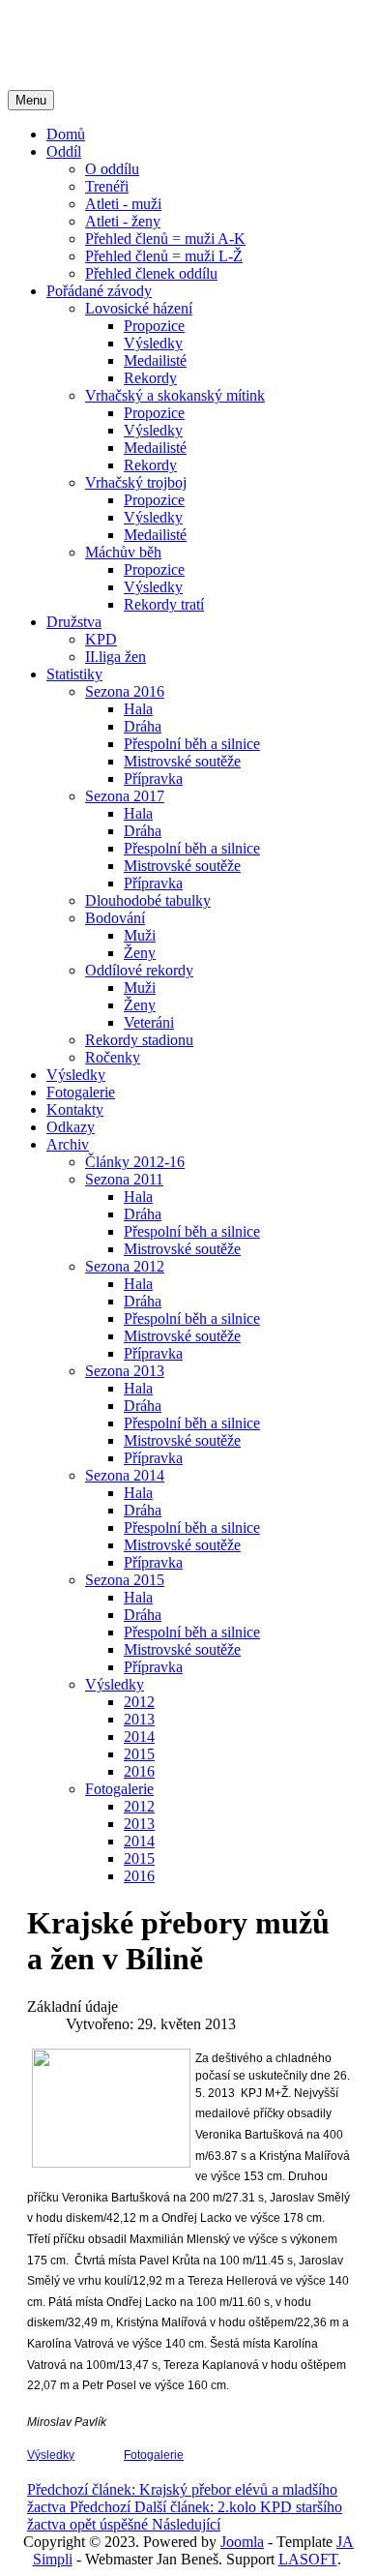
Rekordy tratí (164, 604)
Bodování (115, 918)
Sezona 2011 (124, 1179)
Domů (66, 134)
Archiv (68, 1144)
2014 (139, 1737)
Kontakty (75, 1109)
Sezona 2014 (125, 1475)
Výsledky (153, 343)
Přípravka (153, 779)
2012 (139, 1702)
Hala (138, 709)
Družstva (74, 622)
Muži (140, 935)
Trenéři (107, 186)
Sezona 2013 (125, 1371)
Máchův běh (123, 552)
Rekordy (150, 378)
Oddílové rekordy (139, 970)
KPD (101, 639)
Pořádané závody (99, 291)
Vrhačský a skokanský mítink (175, 395)
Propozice (154, 326)
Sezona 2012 (125, 1266)
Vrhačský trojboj (136, 482)
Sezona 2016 (125, 691)
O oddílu (112, 169)
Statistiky (74, 674)
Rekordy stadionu (139, 1040)
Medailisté (155, 360)
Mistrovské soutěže (182, 761)
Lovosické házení (139, 308)
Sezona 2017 (125, 796)
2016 (139, 1771)
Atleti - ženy (123, 221)
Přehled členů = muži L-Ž (164, 256)
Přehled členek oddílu (151, 273)
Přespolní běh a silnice (192, 744)
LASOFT (308, 2559)
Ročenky (113, 1057)
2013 (139, 1719)
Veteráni (149, 1022)
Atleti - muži (123, 204)
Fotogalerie (81, 1092)
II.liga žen (116, 657)
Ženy (140, 953)
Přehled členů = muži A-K (165, 239)
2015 (139, 1754)
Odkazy (71, 1127)
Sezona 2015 (125, 1580)
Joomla (242, 2542)
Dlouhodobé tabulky (148, 900)
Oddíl (64, 151)
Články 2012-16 (135, 1162)
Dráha (143, 726)
